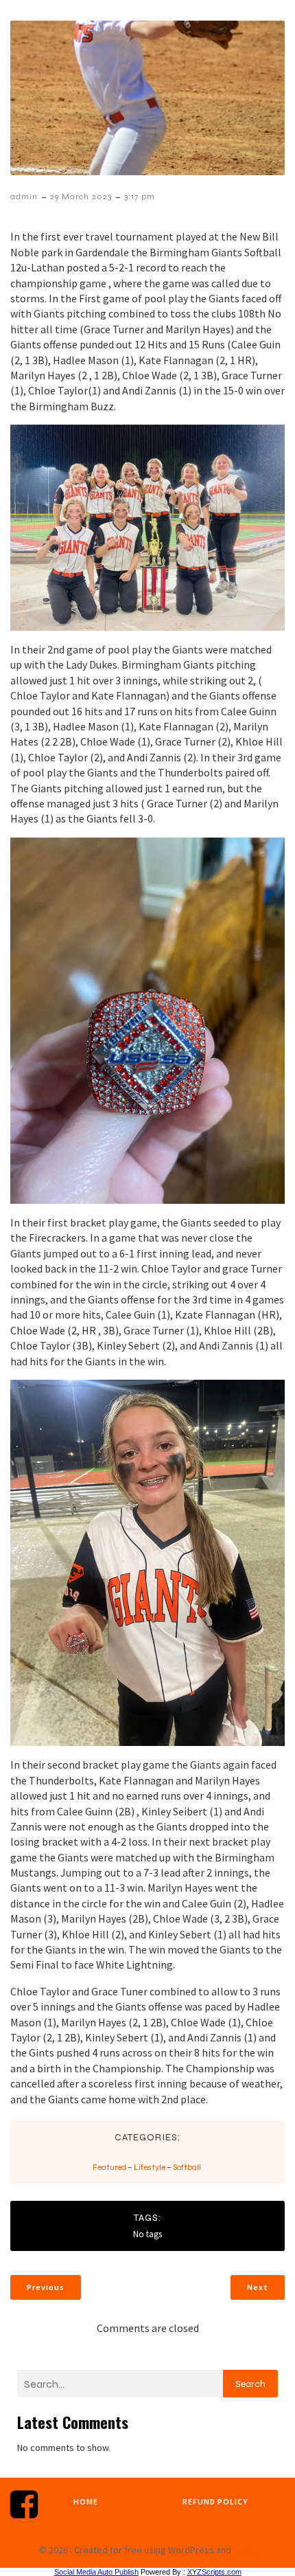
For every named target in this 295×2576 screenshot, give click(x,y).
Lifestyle (150, 2167)
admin (24, 197)
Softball (187, 2167)
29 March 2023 (81, 197)
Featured (109, 2167)
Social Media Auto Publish (96, 2572)
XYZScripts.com (214, 2572)
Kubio (245, 2550)
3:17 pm (140, 197)
